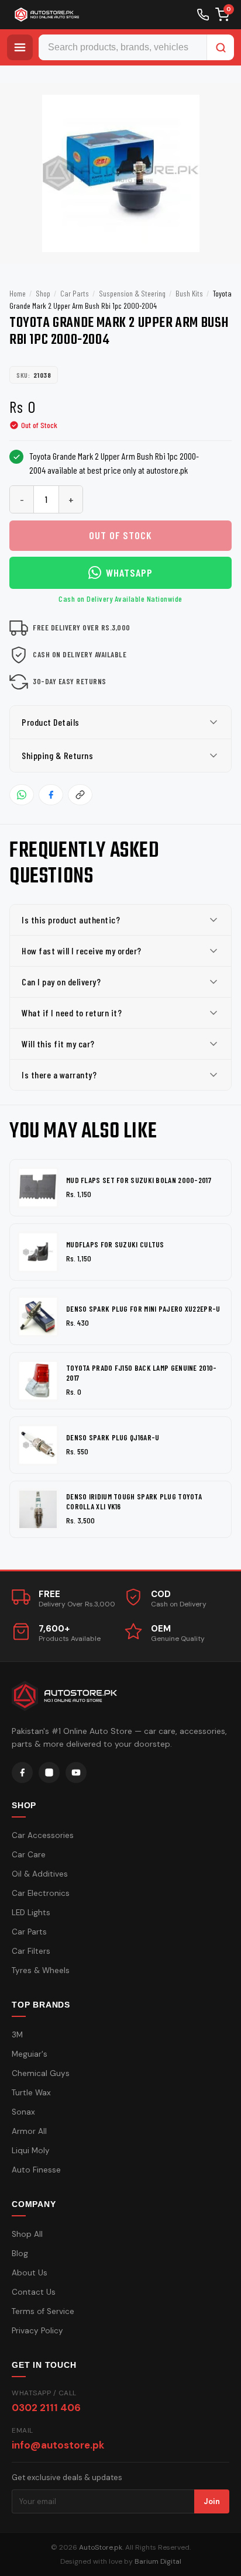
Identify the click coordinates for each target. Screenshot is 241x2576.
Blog (20, 2253)
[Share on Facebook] (51, 795)
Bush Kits (189, 293)
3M (17, 2035)
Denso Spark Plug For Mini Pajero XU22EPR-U (143, 1309)
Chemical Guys (41, 2073)
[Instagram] (49, 1772)
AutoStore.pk (101, 2547)
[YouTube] (76, 1772)
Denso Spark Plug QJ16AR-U (113, 1437)
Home (18, 293)
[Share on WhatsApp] (22, 795)
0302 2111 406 (46, 2408)
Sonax (23, 2112)
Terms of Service (43, 2311)
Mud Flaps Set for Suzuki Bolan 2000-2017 (139, 1180)
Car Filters (31, 1951)
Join (212, 2501)
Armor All (29, 2131)
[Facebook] (22, 1772)
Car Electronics (41, 1893)
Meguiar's (30, 2054)
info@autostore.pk (58, 2445)
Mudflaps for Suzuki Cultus (115, 1244)
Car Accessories (43, 1835)
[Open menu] (20, 47)
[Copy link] (80, 795)
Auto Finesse (36, 2170)
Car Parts (75, 293)
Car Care (29, 1855)
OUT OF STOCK (120, 535)
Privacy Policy (37, 2331)
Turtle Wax (31, 2093)
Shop (43, 293)
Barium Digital (158, 2561)
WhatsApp (129, 573)
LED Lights (31, 1913)
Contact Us (34, 2292)
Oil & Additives (40, 1874)
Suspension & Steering (132, 293)
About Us (30, 2273)
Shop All (27, 2234)
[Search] (221, 47)
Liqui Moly (31, 2151)
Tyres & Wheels (41, 1970)
